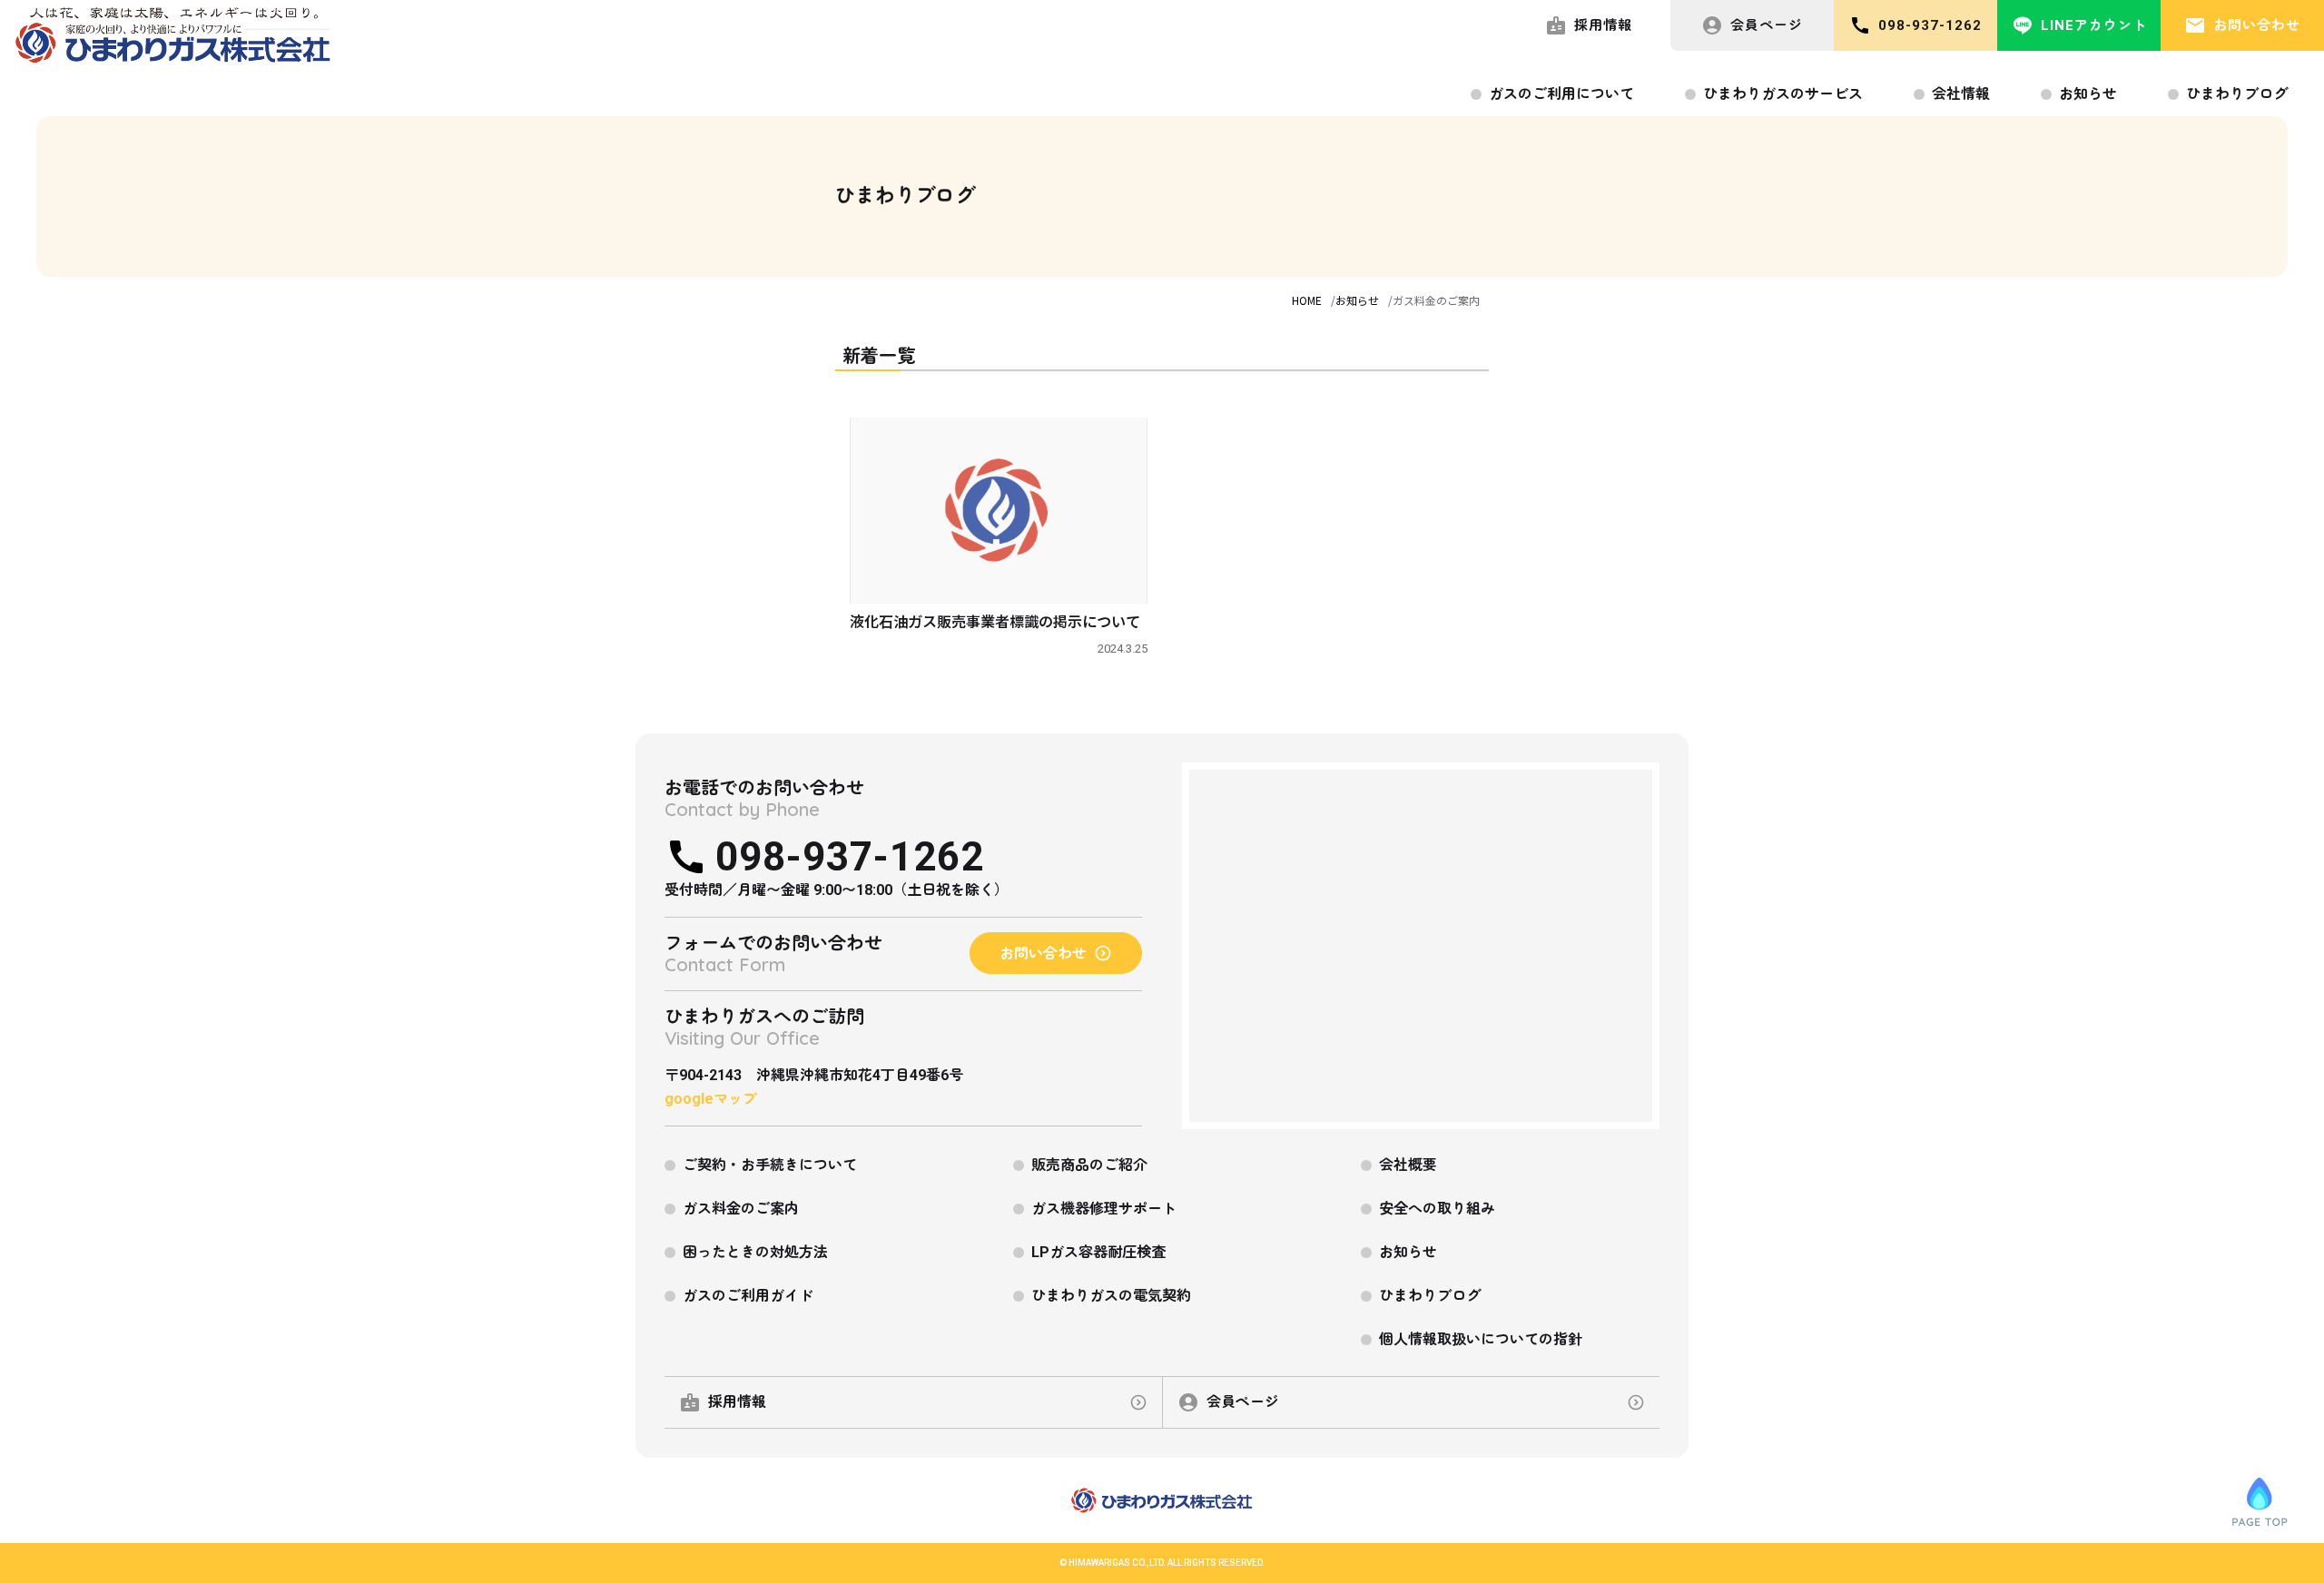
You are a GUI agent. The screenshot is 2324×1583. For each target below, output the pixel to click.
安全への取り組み (1437, 1209)
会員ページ (1767, 25)
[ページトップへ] (2260, 1501)
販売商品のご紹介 (1089, 1165)
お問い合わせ (2257, 25)
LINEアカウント (2094, 25)
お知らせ (2088, 94)
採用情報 (1603, 25)
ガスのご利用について (1561, 94)
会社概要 (1408, 1165)
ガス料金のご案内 (741, 1209)
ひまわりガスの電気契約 (1111, 1296)
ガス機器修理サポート (1104, 1209)
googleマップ (711, 1099)
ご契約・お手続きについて (770, 1165)
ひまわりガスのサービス (1783, 94)
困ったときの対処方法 (755, 1252)
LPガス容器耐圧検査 (1098, 1252)
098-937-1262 (1930, 25)
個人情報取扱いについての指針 (1481, 1339)
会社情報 (1961, 94)
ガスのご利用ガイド (748, 1296)
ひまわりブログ (2237, 94)
